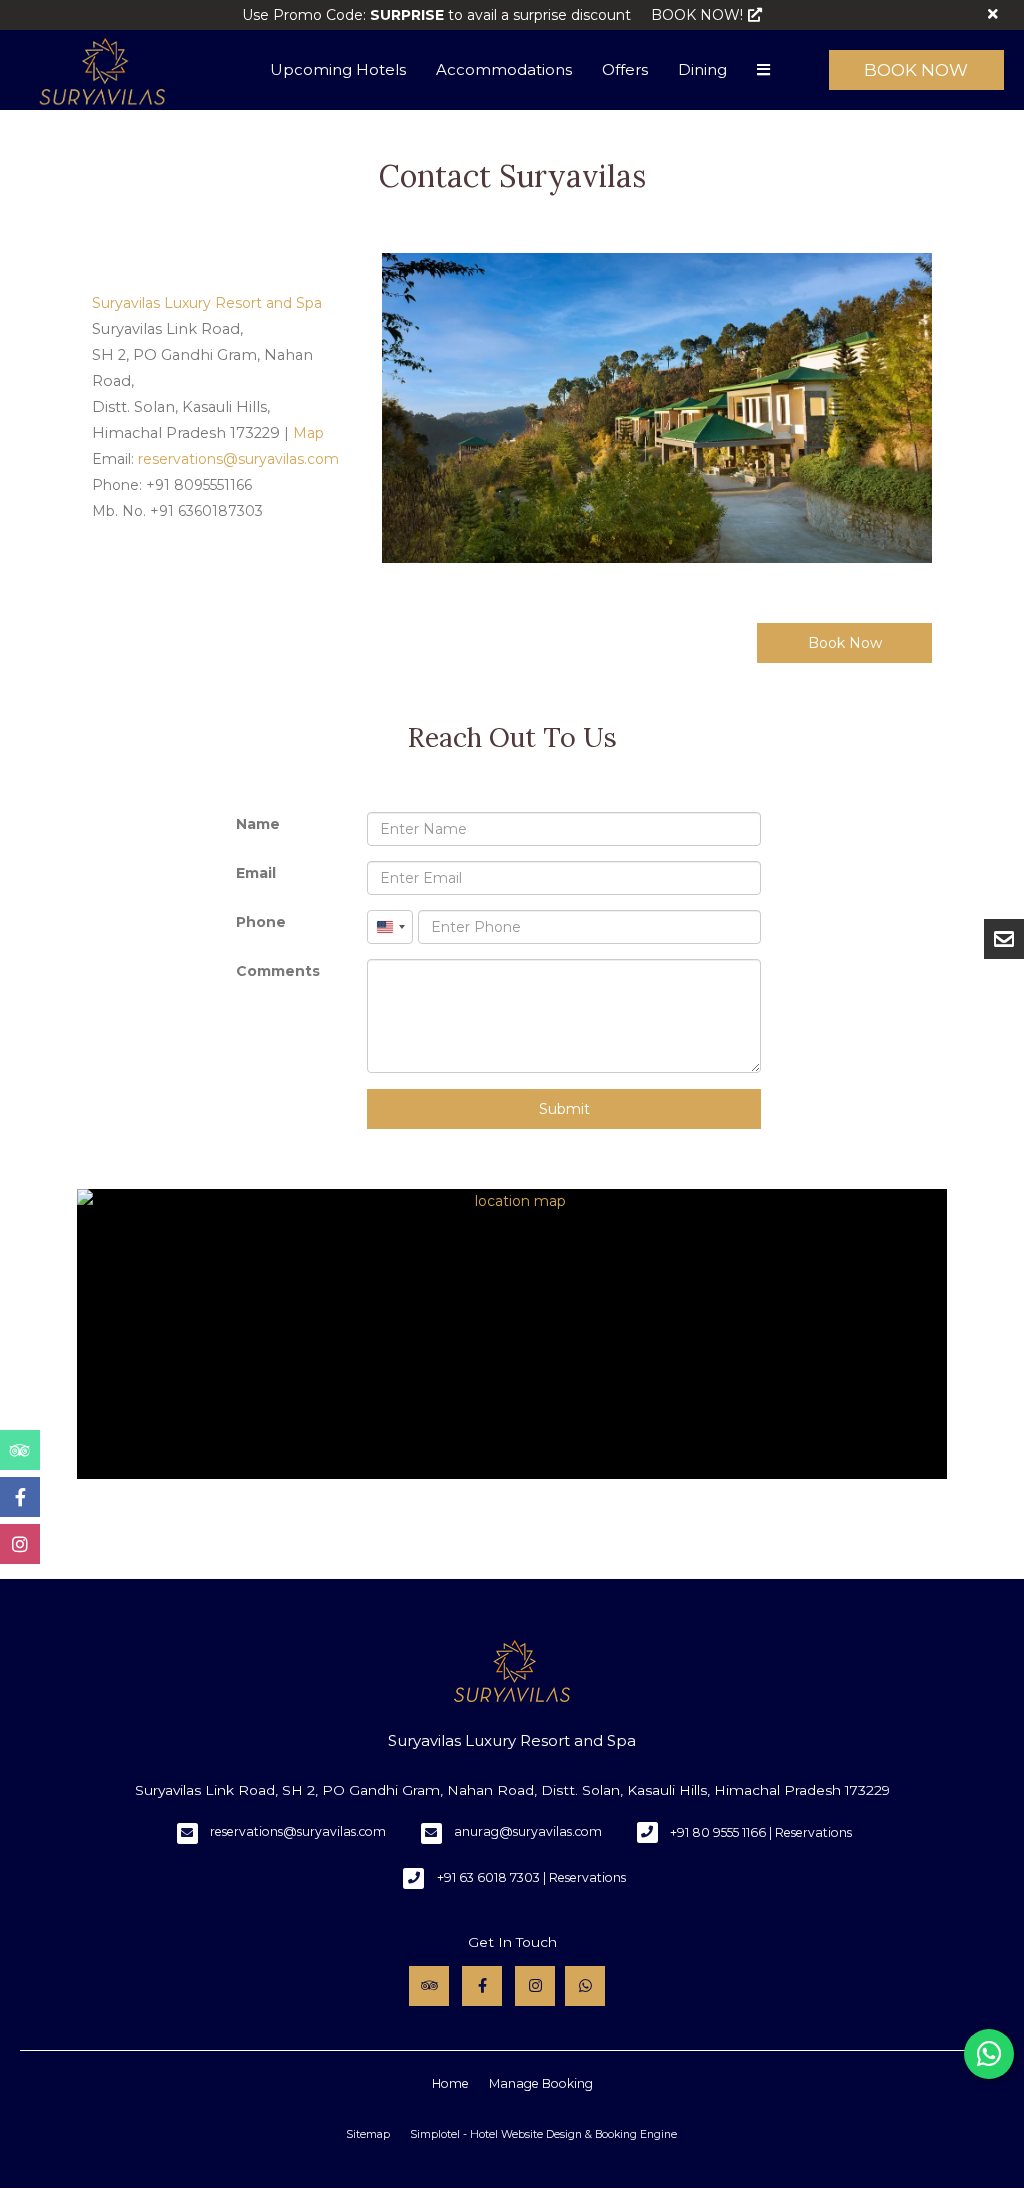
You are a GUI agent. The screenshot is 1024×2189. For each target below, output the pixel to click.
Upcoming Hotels (338, 69)
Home (450, 2083)
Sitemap (368, 2134)
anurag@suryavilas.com (528, 1831)
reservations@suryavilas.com (298, 1831)
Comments (278, 971)
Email (256, 873)
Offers (625, 69)
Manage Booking (541, 2083)
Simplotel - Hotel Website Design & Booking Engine (543, 2134)
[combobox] (390, 927)
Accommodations (504, 69)
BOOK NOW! (697, 15)
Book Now (916, 70)
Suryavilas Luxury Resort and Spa (207, 303)
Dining (702, 69)
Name (258, 824)
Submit (564, 1109)
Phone (261, 922)
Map (308, 433)
